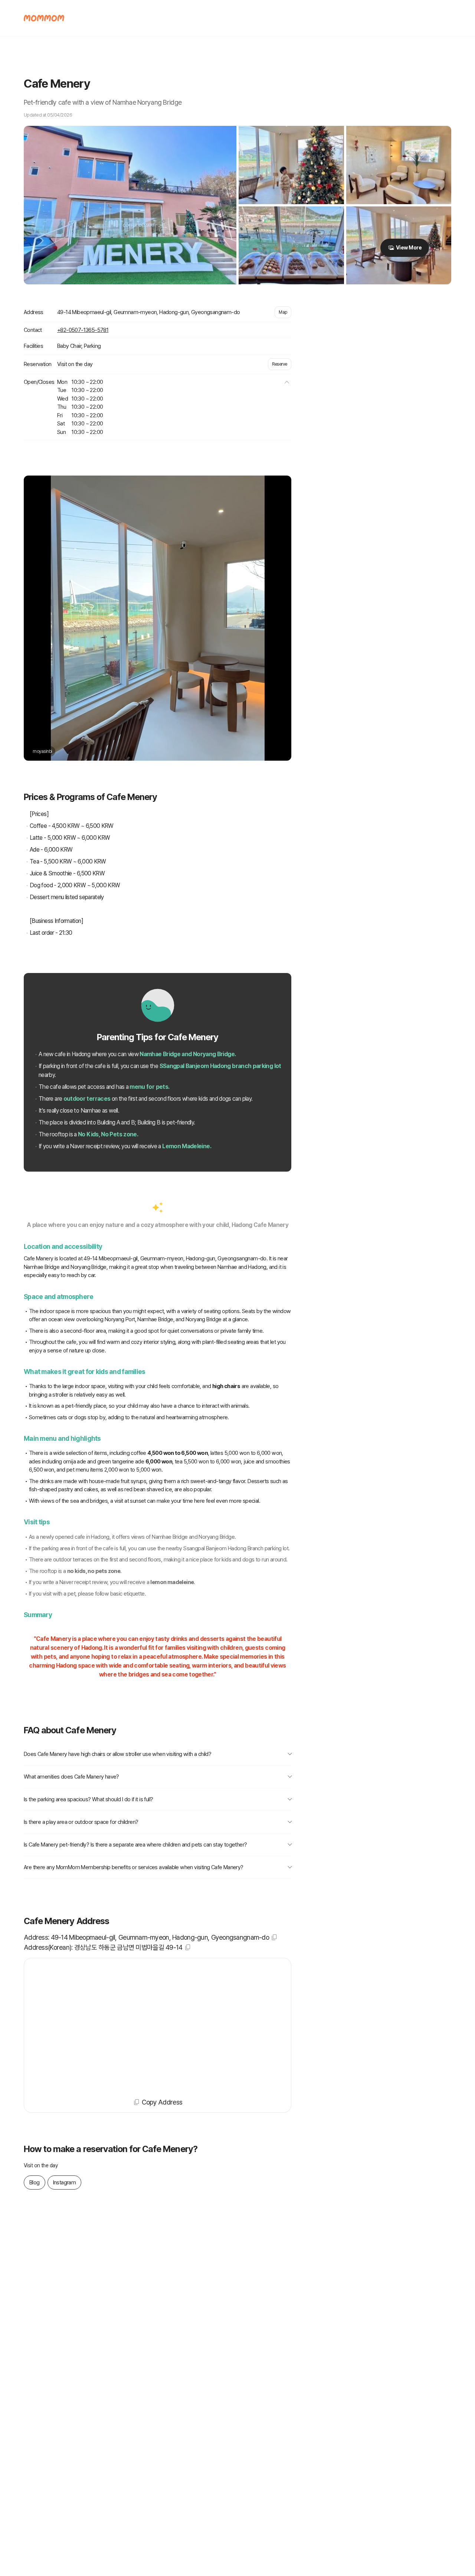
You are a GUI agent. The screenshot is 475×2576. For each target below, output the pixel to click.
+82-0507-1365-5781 (83, 330)
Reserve (280, 364)
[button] (287, 382)
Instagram (65, 2182)
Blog (35, 2182)
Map (283, 312)
